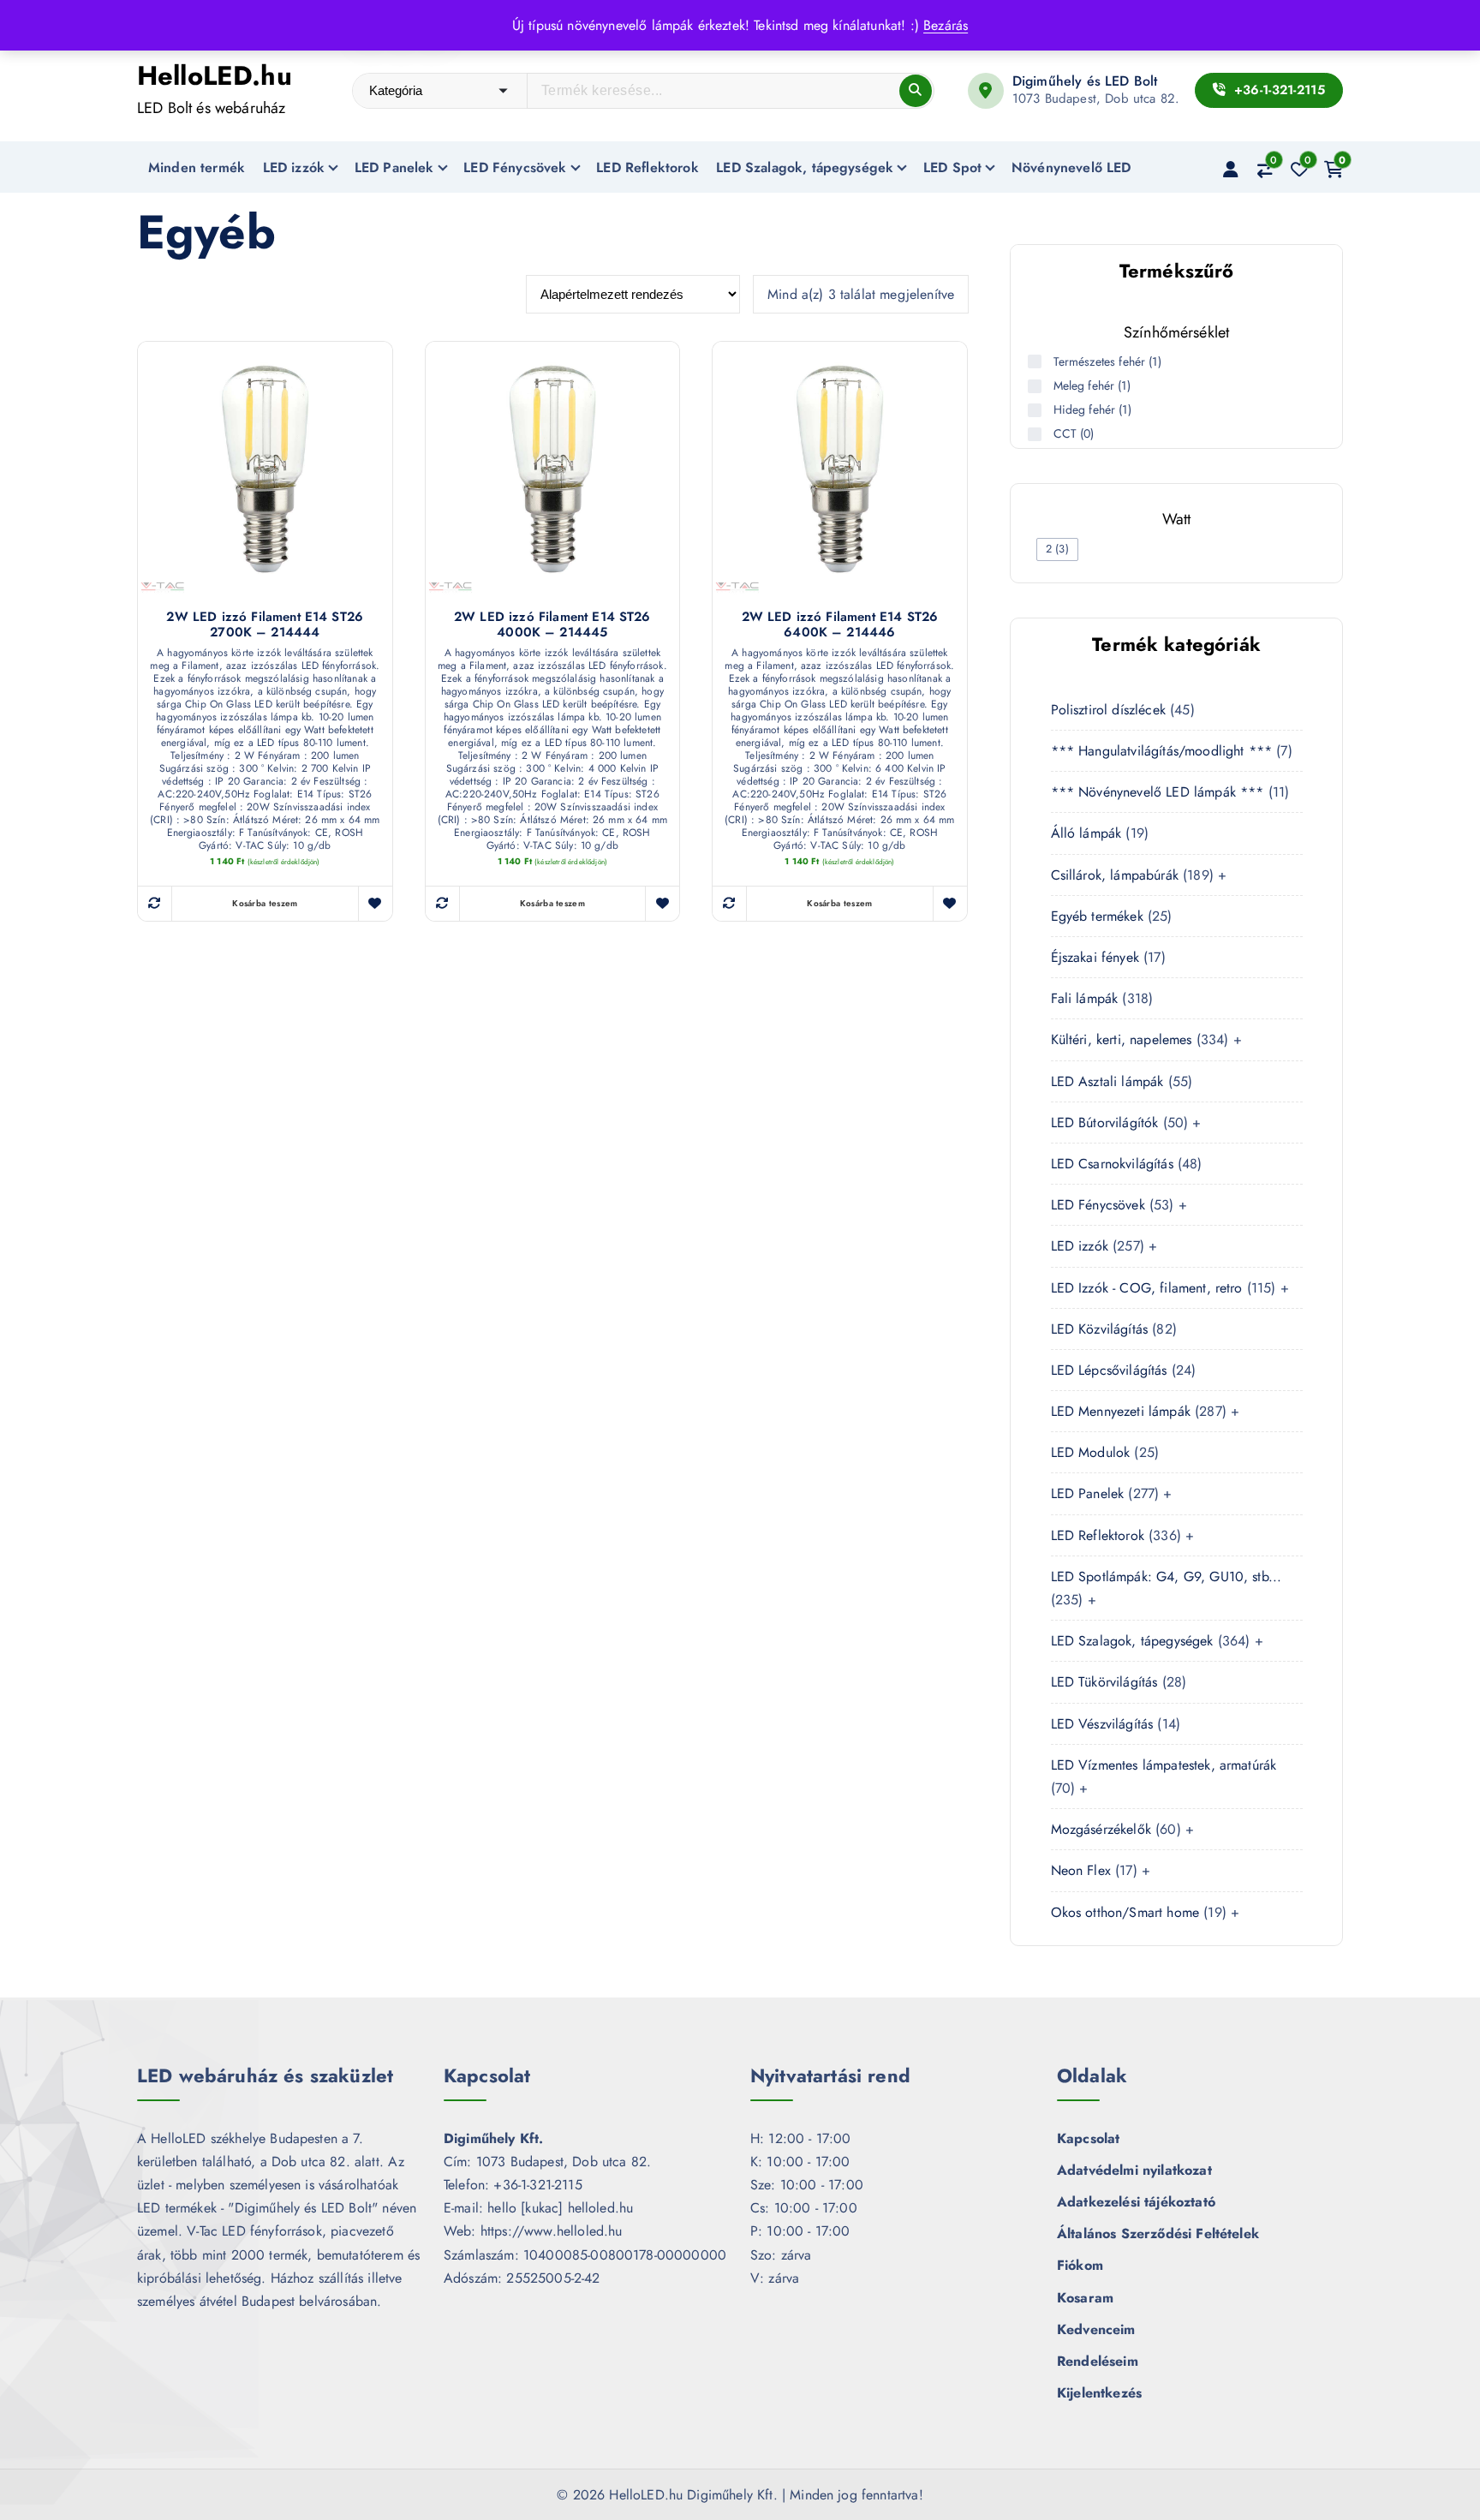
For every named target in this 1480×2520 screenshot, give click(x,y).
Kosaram (1085, 2298)
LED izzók (294, 167)
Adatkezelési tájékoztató (1136, 2202)
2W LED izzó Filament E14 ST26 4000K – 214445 (552, 625)
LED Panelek (394, 167)
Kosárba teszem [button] (265, 903)
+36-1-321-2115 (1277, 90)
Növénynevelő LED (1071, 167)
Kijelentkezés (1099, 2393)
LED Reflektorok (647, 167)
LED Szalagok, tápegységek (805, 167)
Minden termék (197, 167)
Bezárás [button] (946, 25)
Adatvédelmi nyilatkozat (1134, 2170)
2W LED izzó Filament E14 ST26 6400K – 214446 (840, 625)
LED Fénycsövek (515, 167)
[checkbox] (1057, 549)
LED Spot (952, 167)
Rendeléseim (1098, 2361)
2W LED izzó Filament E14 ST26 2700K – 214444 (265, 625)
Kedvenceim (1096, 2329)
